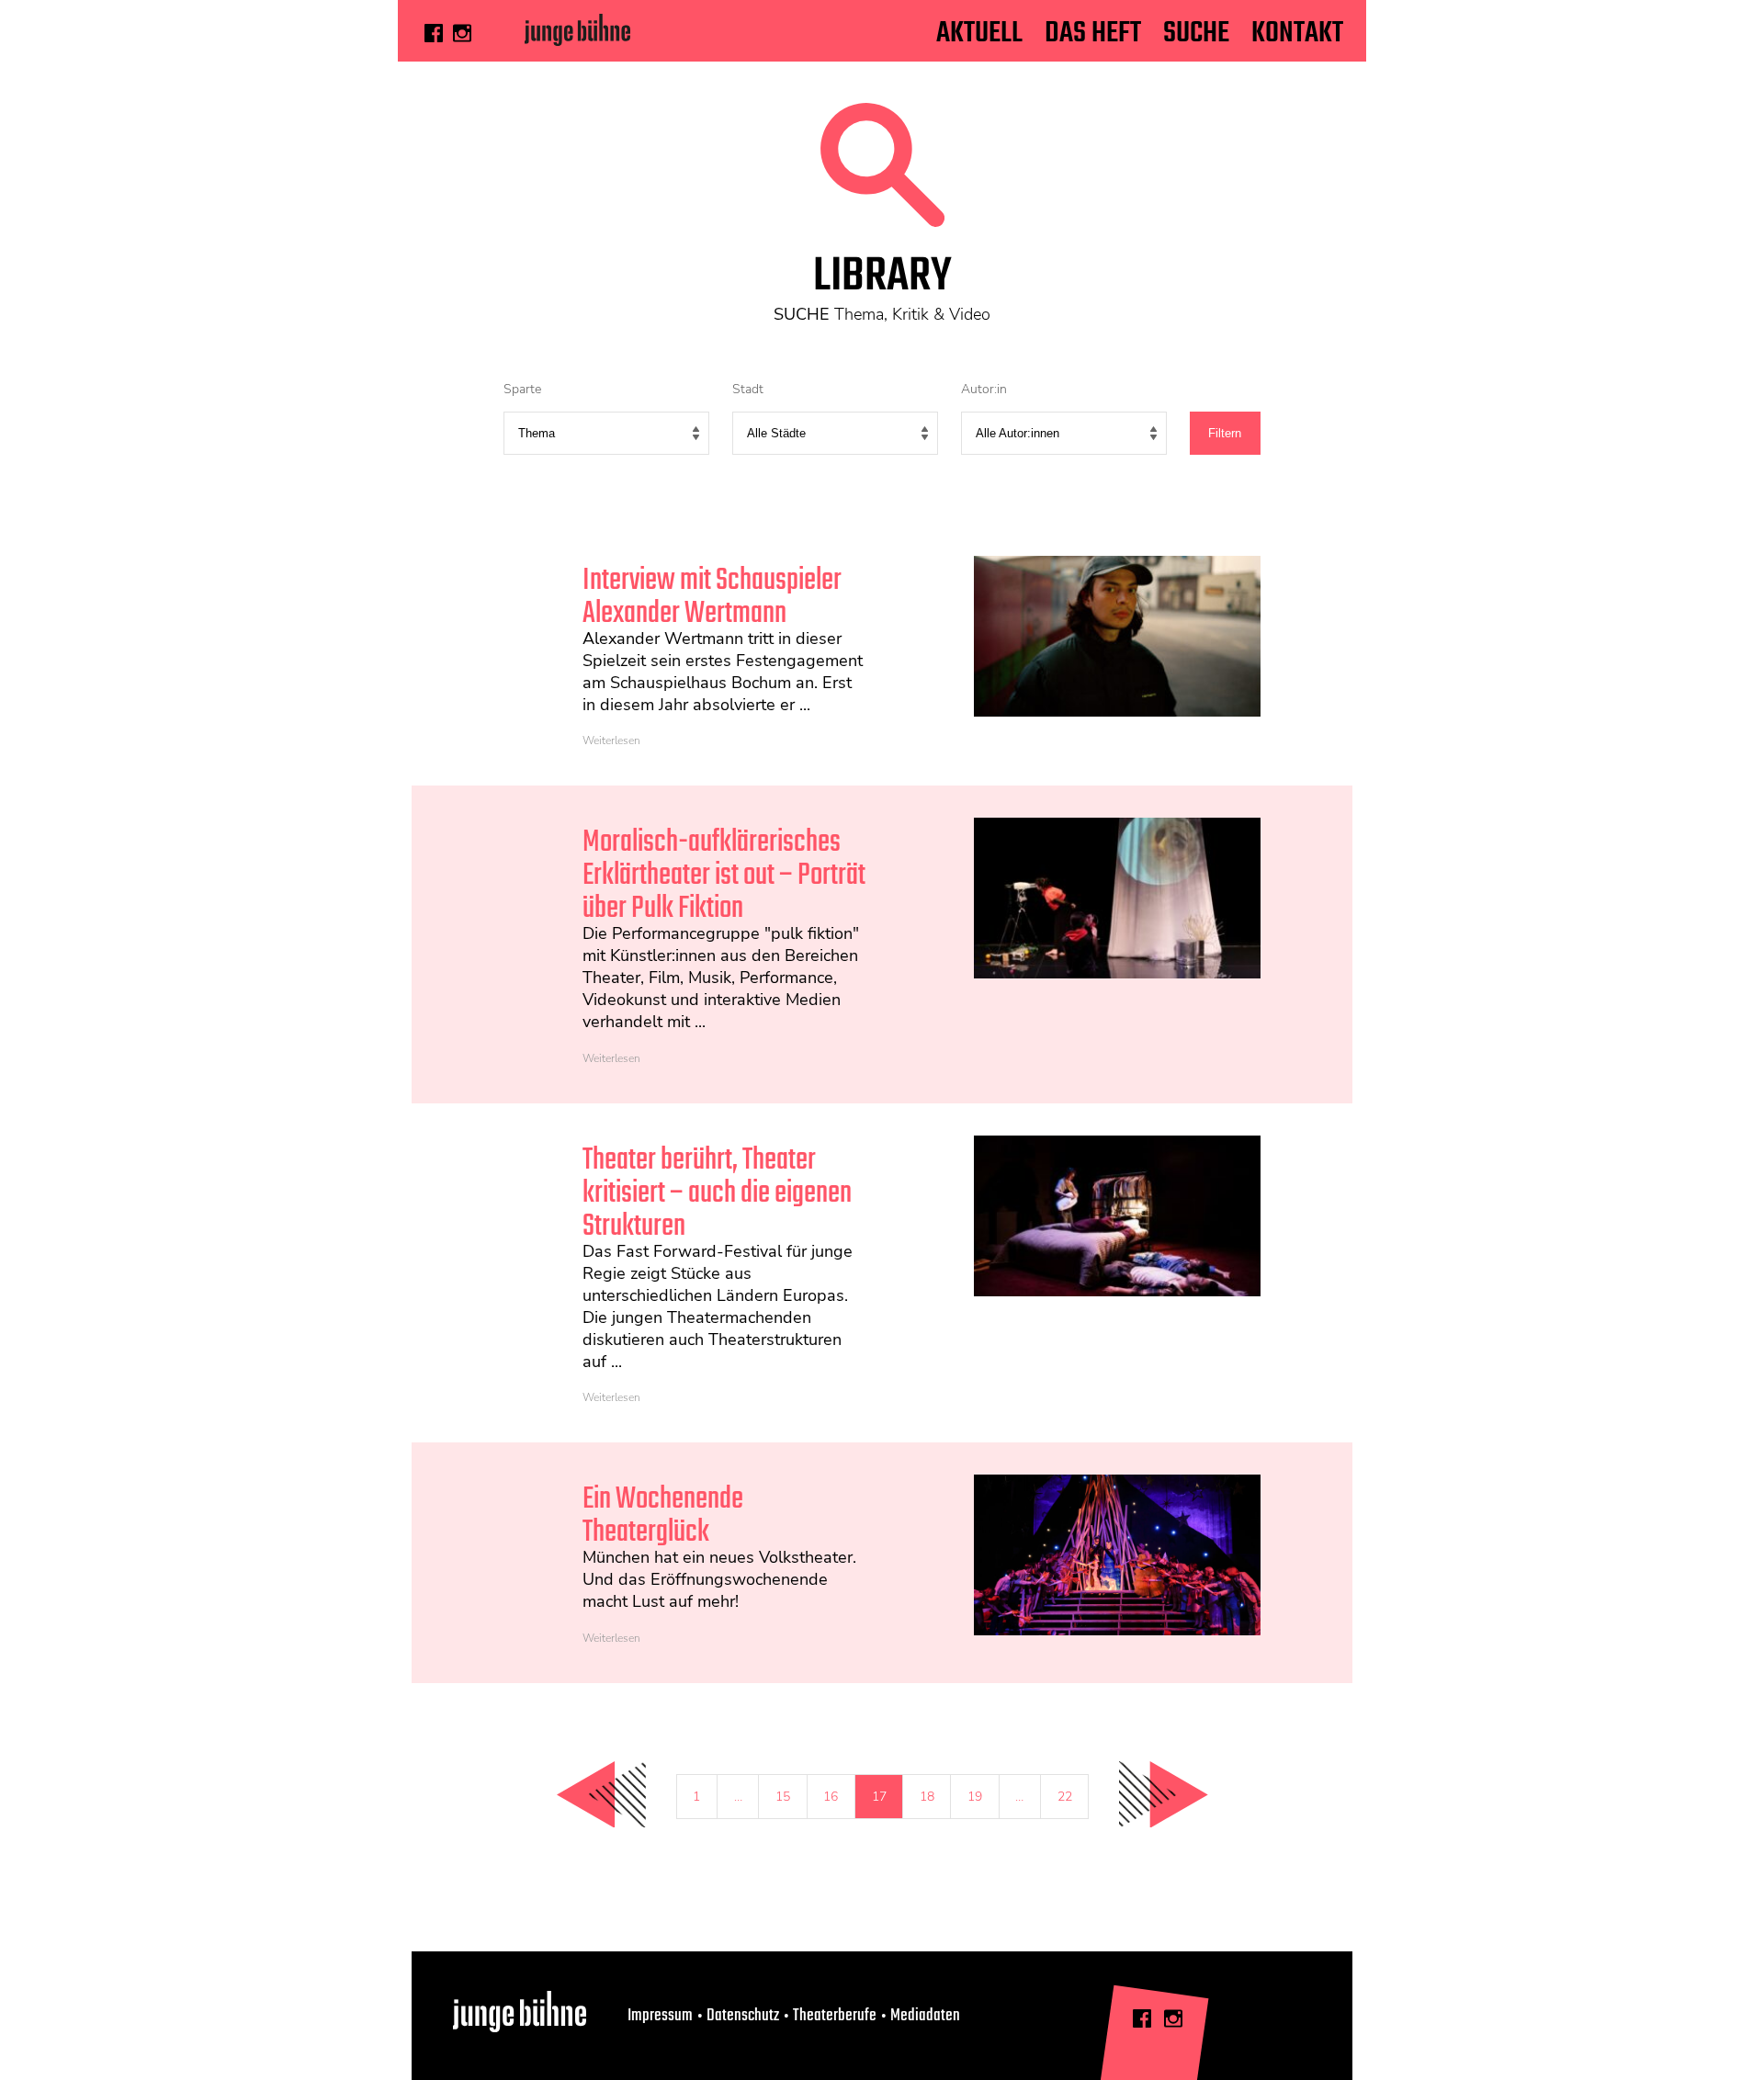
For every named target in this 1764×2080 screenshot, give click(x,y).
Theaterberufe (835, 2016)
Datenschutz (743, 2016)
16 (831, 1797)
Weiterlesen (611, 740)
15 (783, 1797)
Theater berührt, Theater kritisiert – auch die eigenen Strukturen (717, 1194)
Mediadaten (925, 2016)
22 (1065, 1797)
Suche (1196, 34)
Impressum (660, 2016)
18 (927, 1797)
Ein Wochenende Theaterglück (663, 1516)
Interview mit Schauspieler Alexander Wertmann (712, 598)
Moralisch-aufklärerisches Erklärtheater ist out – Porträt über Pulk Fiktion (724, 876)
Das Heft (1093, 34)
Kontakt (1297, 34)
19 (975, 1797)
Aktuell (979, 34)
